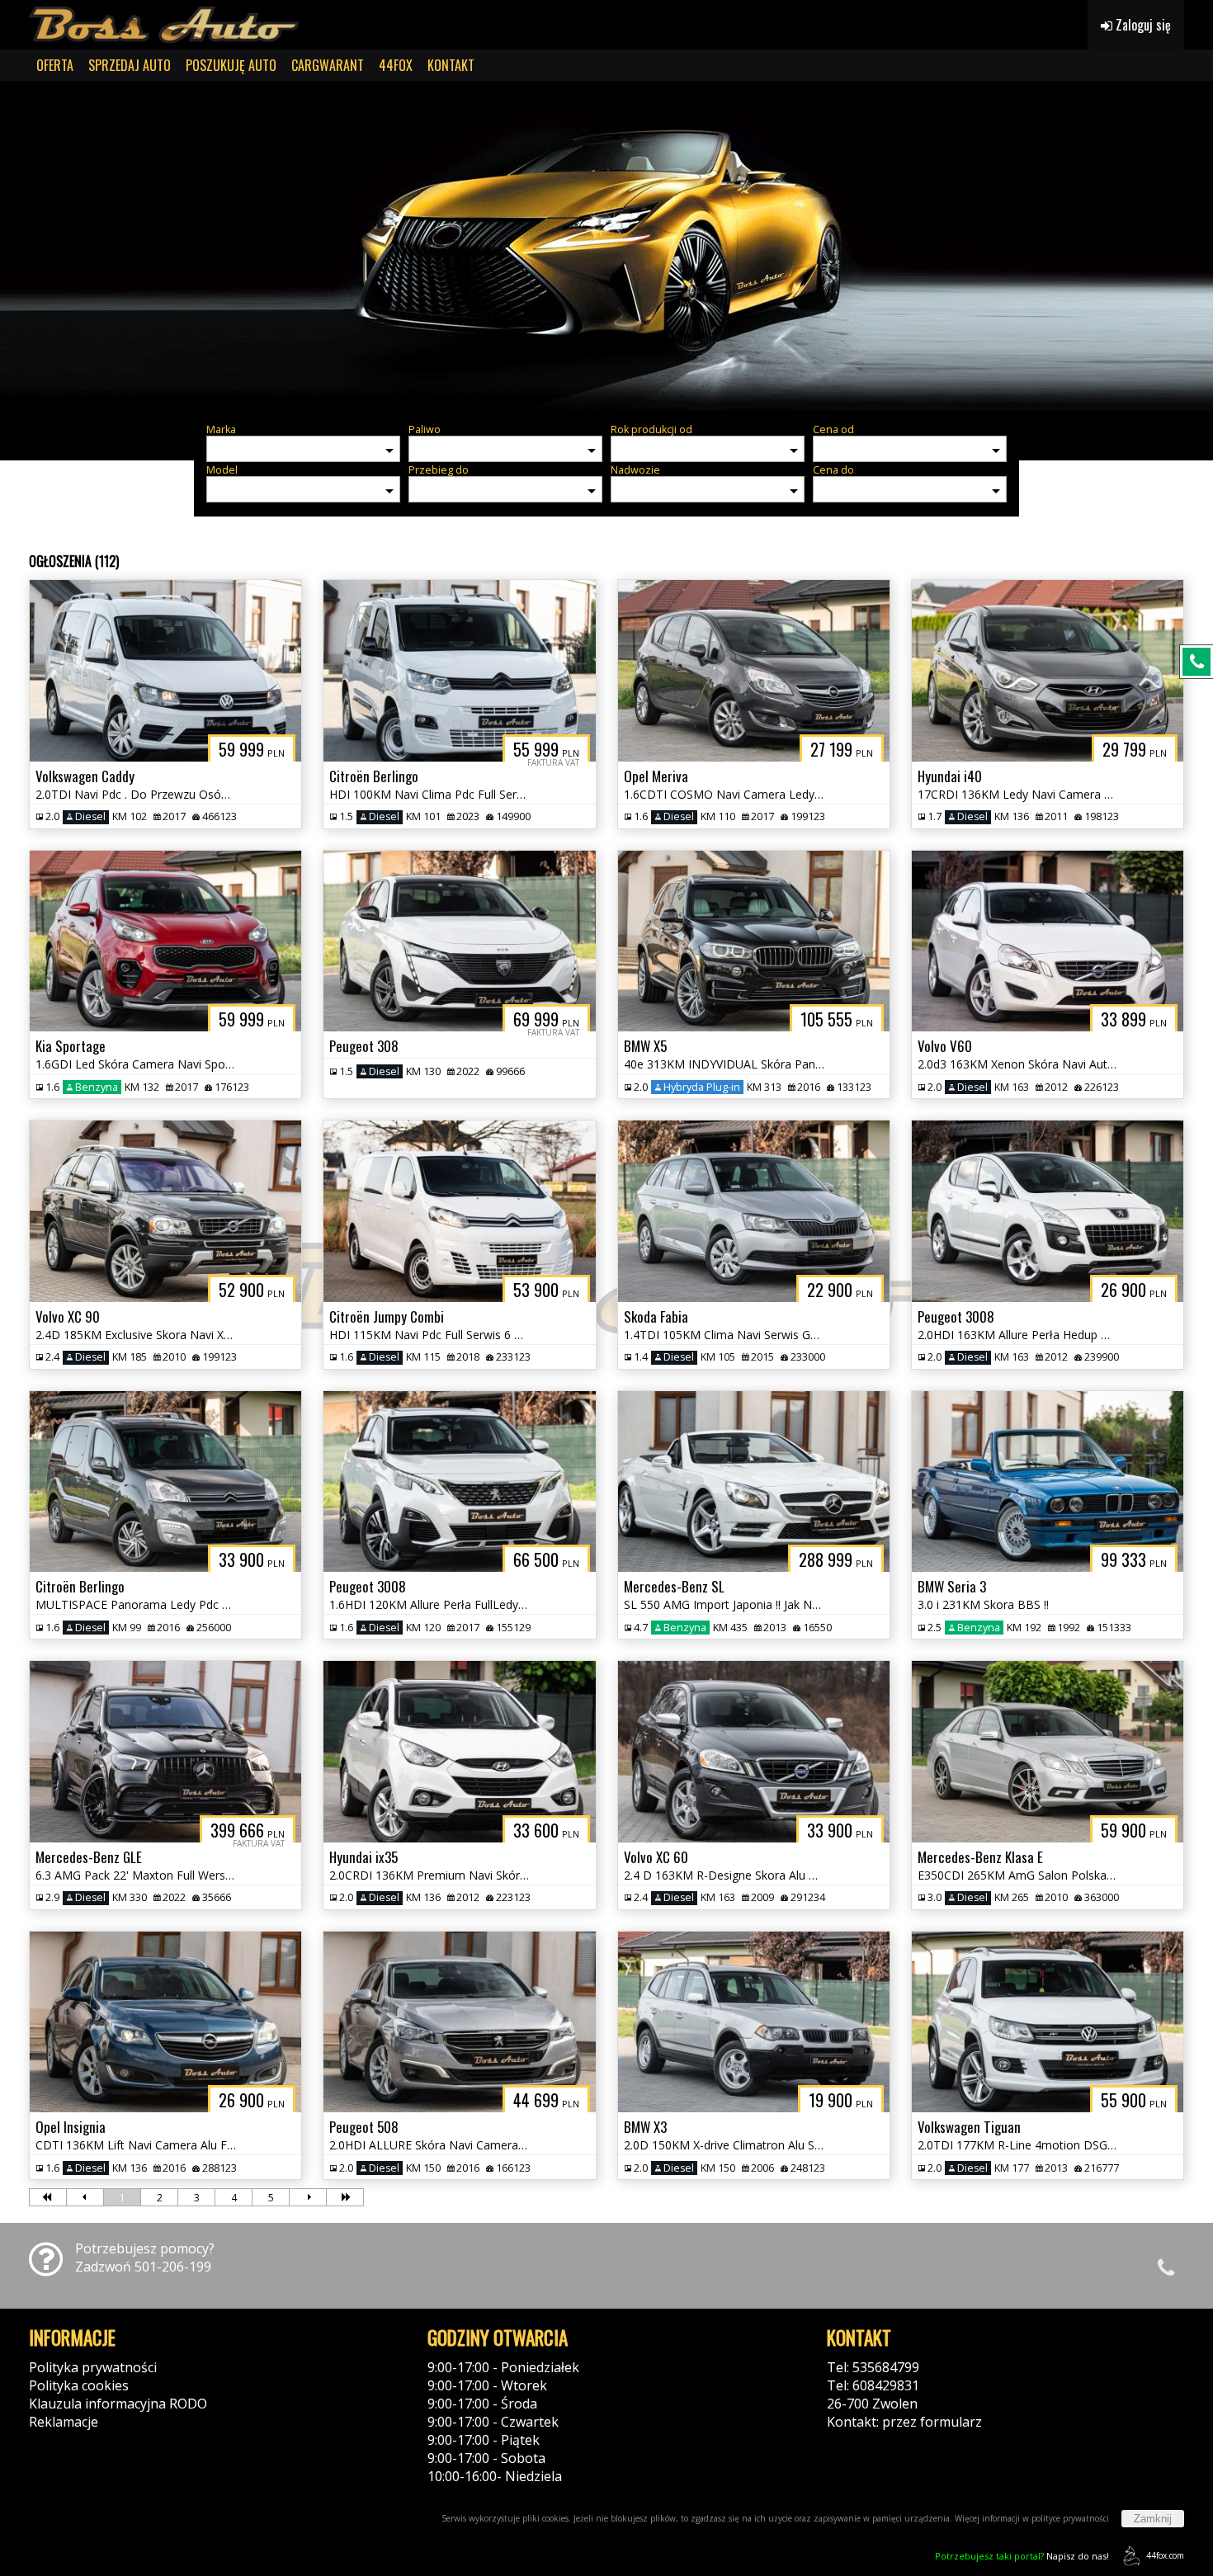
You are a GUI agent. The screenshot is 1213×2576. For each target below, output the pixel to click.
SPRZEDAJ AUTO (130, 65)
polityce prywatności (1070, 2518)
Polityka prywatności (93, 2367)
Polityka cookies (79, 2385)
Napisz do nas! (1022, 2556)
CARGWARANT (328, 65)
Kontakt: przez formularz (904, 2422)
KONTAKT (451, 65)
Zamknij (1153, 2519)
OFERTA (55, 65)
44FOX (396, 65)
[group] (606, 246)
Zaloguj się (1142, 25)
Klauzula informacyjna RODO (118, 2404)
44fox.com (1165, 2555)
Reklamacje (64, 2422)
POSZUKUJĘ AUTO (231, 65)
